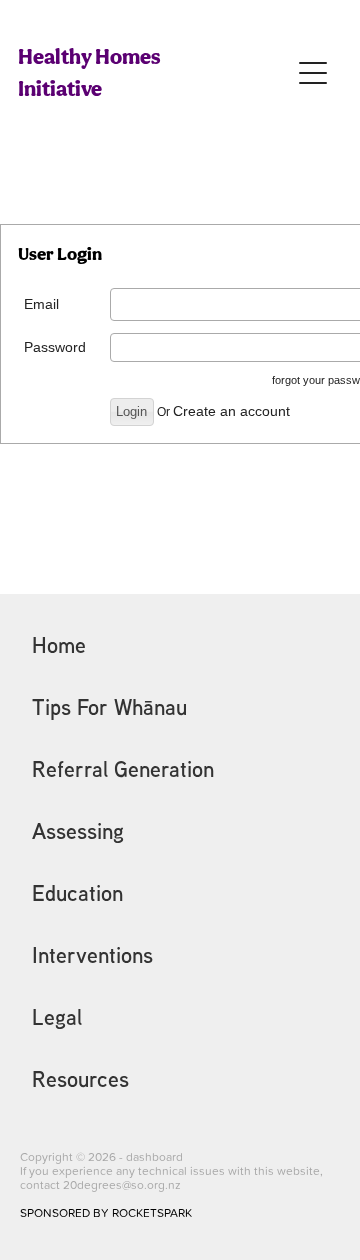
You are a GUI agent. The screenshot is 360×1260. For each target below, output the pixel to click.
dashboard (154, 1156)
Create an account (231, 411)
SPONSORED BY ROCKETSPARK (106, 1212)
